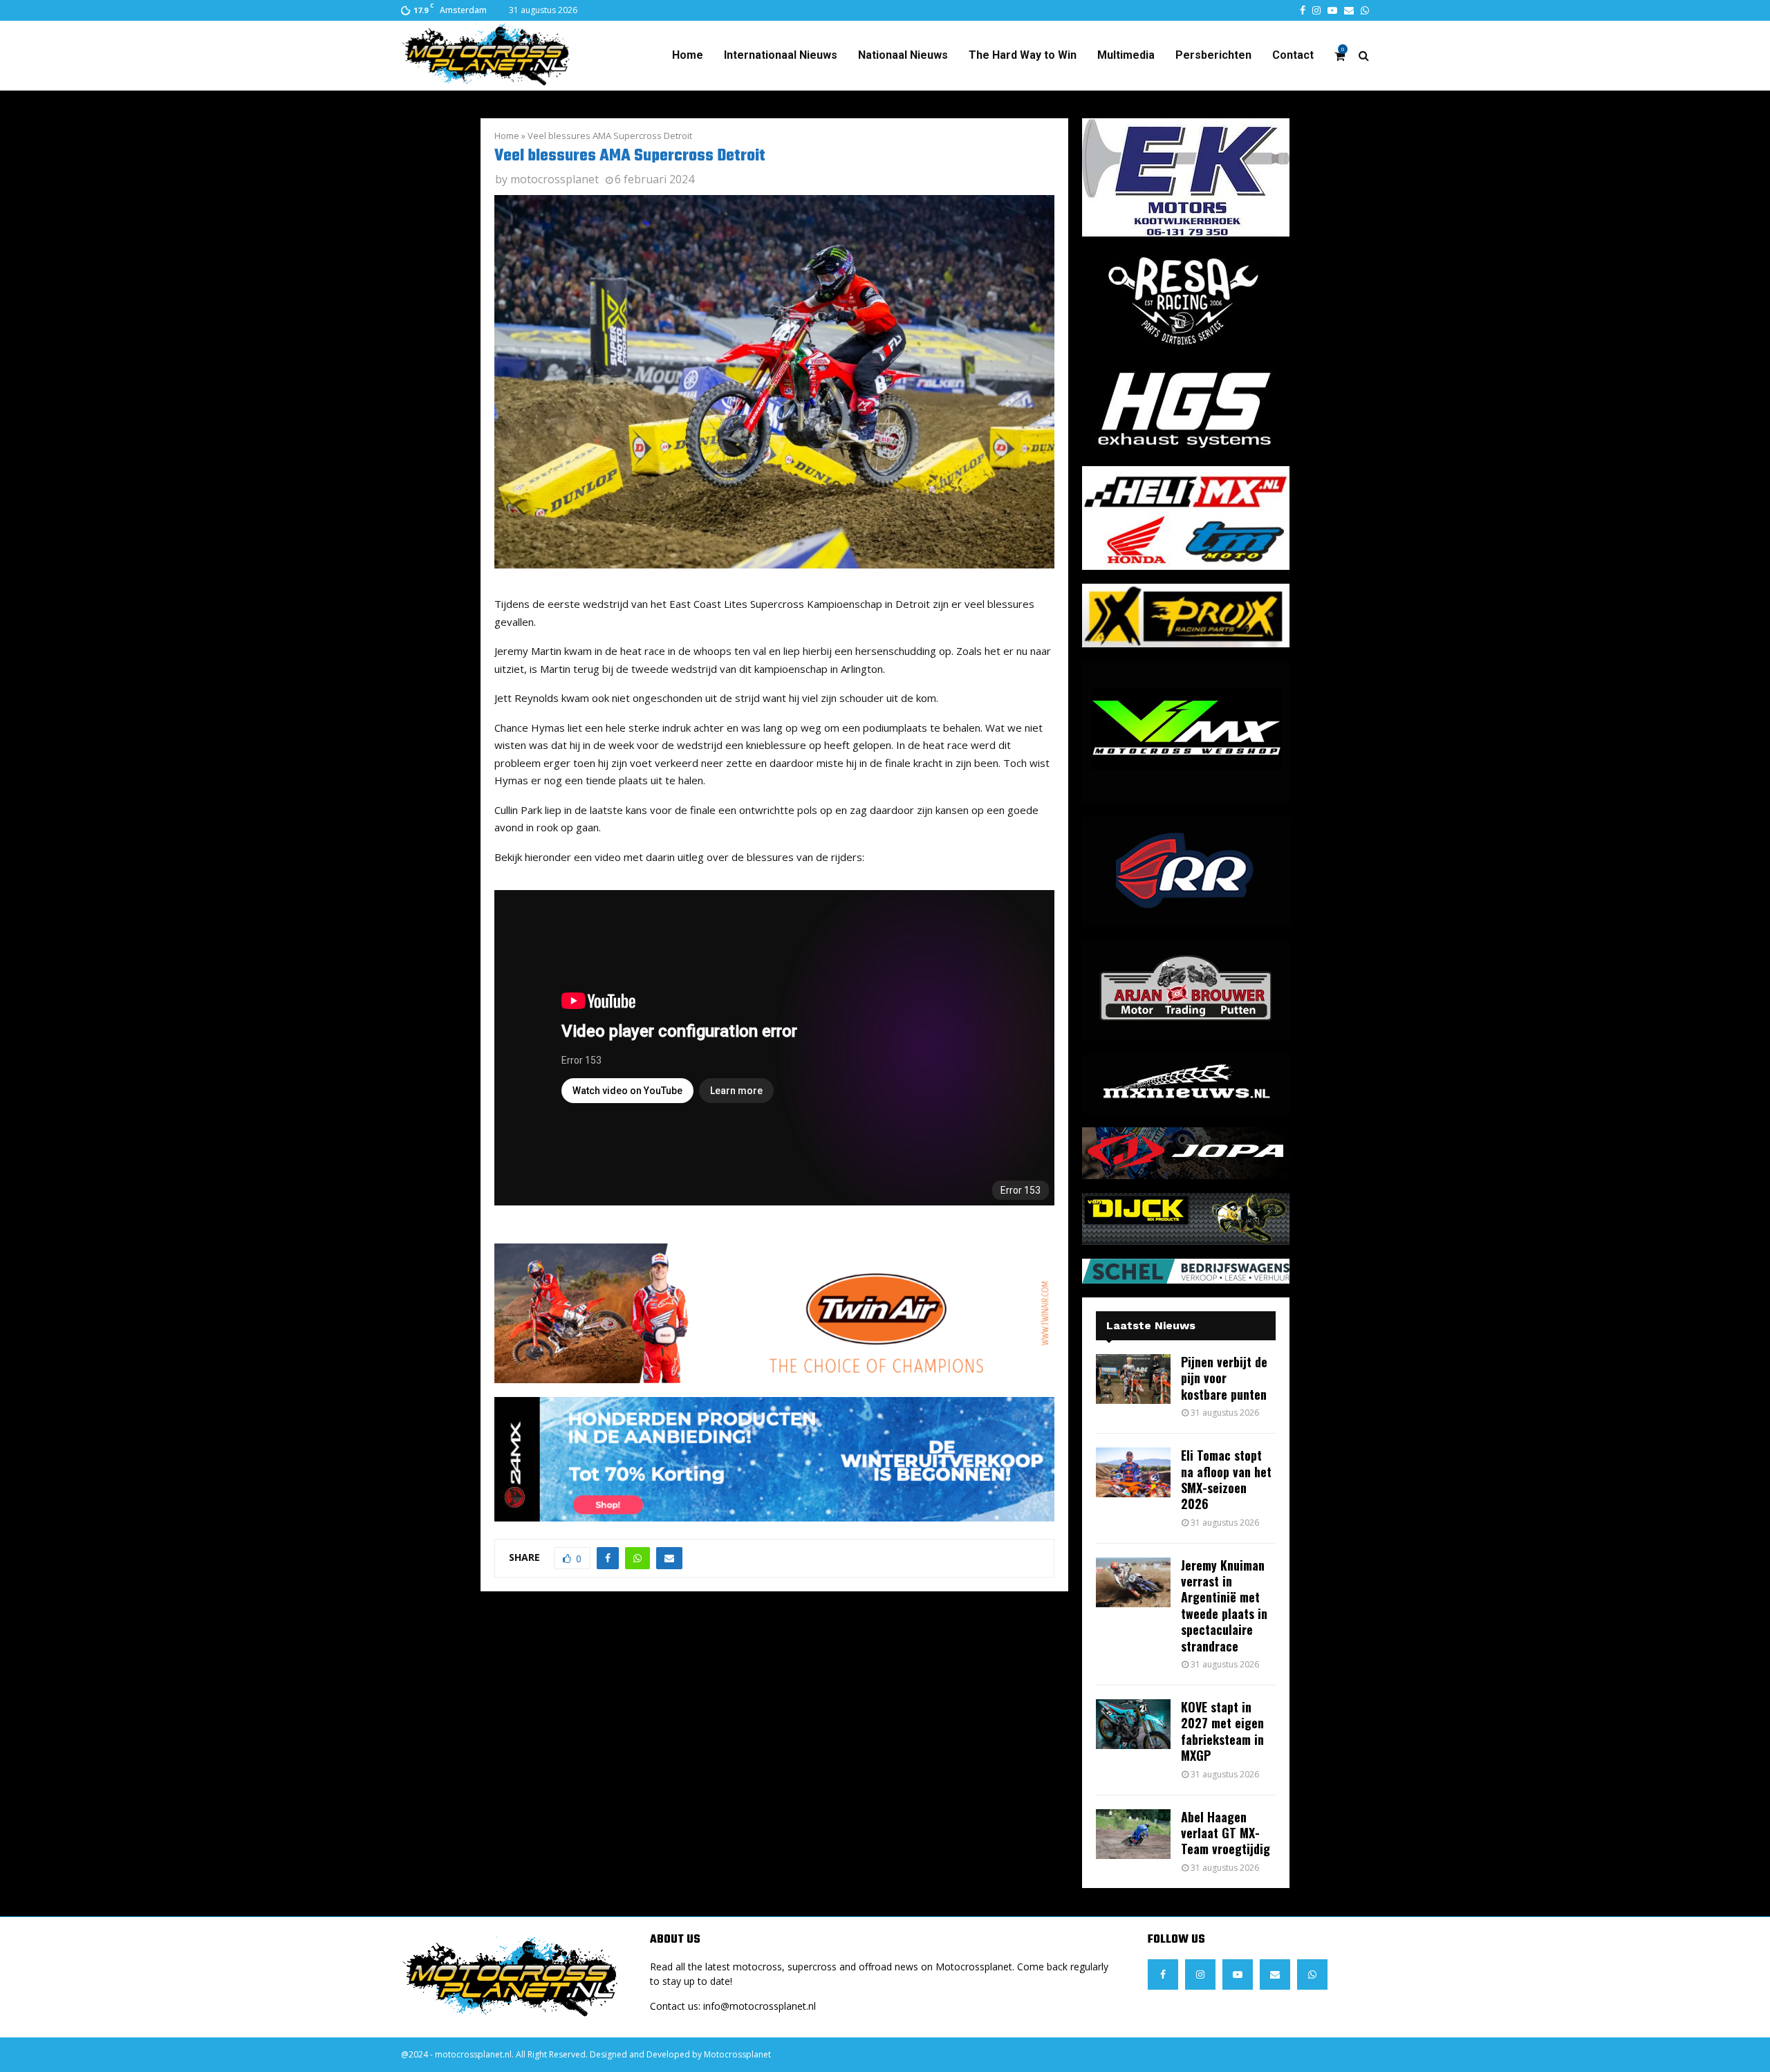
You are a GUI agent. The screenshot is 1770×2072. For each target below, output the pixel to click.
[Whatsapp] (1312, 1974)
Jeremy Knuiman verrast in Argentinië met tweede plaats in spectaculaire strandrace (1224, 1606)
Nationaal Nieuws (903, 55)
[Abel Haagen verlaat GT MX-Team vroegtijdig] (1133, 1834)
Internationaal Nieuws (781, 55)
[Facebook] (1163, 1974)
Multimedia (1126, 55)
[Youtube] (1238, 1974)
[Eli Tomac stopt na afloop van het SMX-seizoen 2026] (1133, 1472)
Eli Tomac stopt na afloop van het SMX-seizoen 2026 (1226, 1479)
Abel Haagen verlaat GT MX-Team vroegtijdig (1226, 1833)
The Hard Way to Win (1023, 55)
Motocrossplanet (737, 2054)
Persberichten (1213, 55)
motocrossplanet (555, 179)
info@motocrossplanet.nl (760, 2006)
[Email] (1275, 1974)
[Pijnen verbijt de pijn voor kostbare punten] (1133, 1379)
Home (688, 55)
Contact (1293, 55)
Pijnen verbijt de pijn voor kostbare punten (1224, 1378)
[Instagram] (1200, 1974)
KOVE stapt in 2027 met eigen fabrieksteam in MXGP (1222, 1731)
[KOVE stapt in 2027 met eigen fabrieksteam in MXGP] (1133, 1724)
